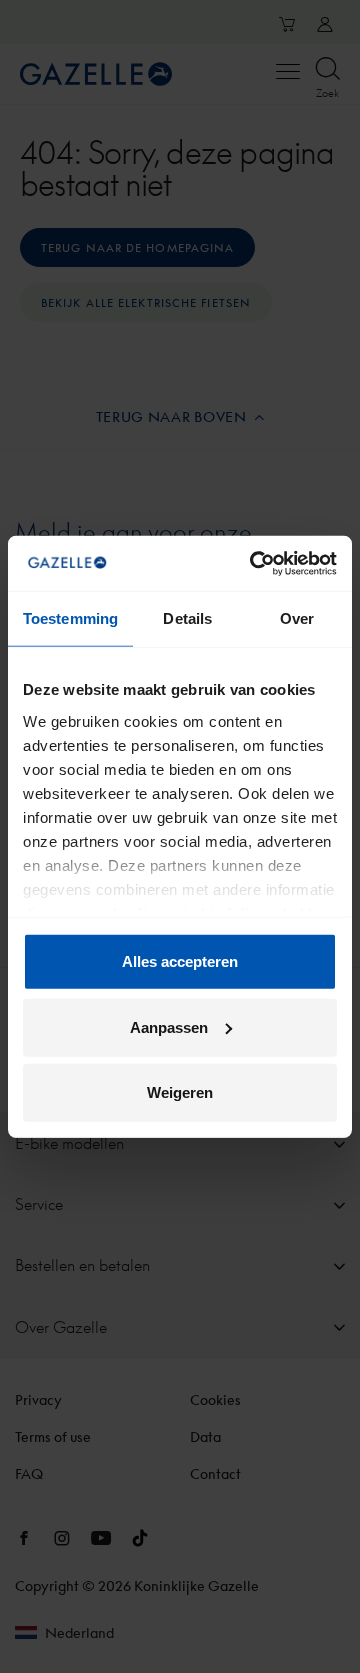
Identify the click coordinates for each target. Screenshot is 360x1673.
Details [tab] (187, 618)
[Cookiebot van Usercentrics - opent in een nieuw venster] (254, 563)
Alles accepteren (180, 961)
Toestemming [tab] (70, 618)
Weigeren (180, 1092)
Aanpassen (169, 1026)
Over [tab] (297, 618)
